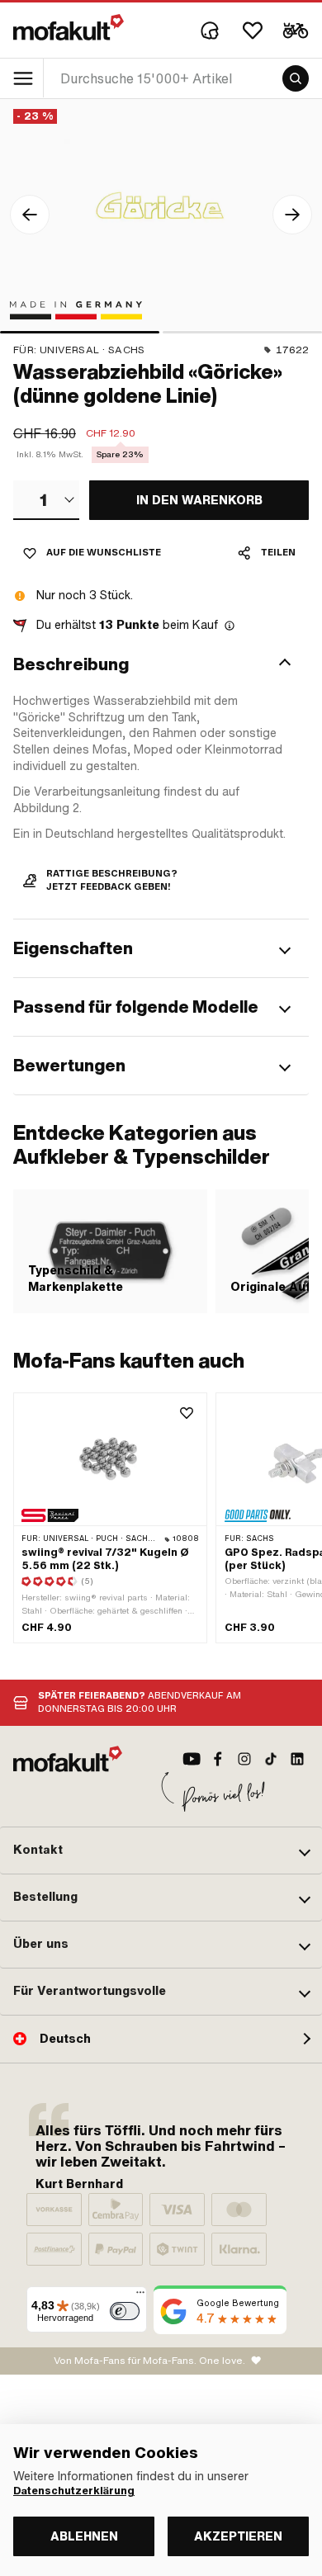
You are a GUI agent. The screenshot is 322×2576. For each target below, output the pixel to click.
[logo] (69, 27)
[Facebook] (218, 1759)
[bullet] (80, 332)
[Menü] (140, 2296)
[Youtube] (192, 1759)
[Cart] (296, 31)
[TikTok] (271, 1759)
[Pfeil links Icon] (30, 215)
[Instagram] (244, 1759)
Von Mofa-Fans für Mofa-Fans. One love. (149, 2361)
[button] (161, 664)
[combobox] (46, 500)
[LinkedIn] (297, 1759)
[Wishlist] (253, 31)
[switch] (125, 2311)
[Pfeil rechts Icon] (292, 215)
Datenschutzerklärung (74, 2491)
